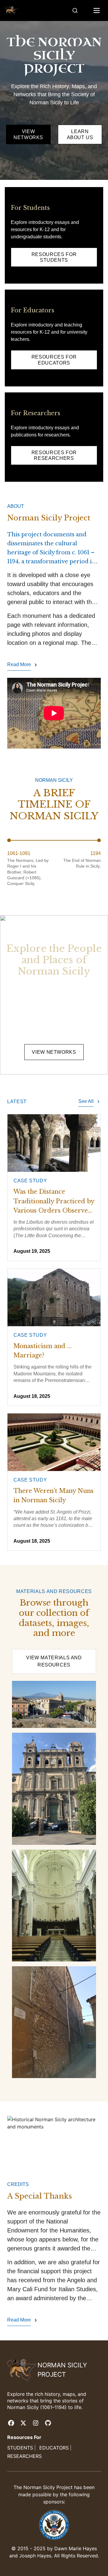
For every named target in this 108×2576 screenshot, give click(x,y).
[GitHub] (48, 2423)
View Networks (54, 1052)
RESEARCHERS (24, 2456)
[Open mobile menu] (97, 10)
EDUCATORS (54, 2448)
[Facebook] (11, 2423)
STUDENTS (20, 2448)
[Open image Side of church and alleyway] (54, 2022)
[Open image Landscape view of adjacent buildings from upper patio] (54, 1705)
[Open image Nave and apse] (54, 1906)
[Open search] (75, 10)
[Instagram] (36, 2423)
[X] (23, 2423)
